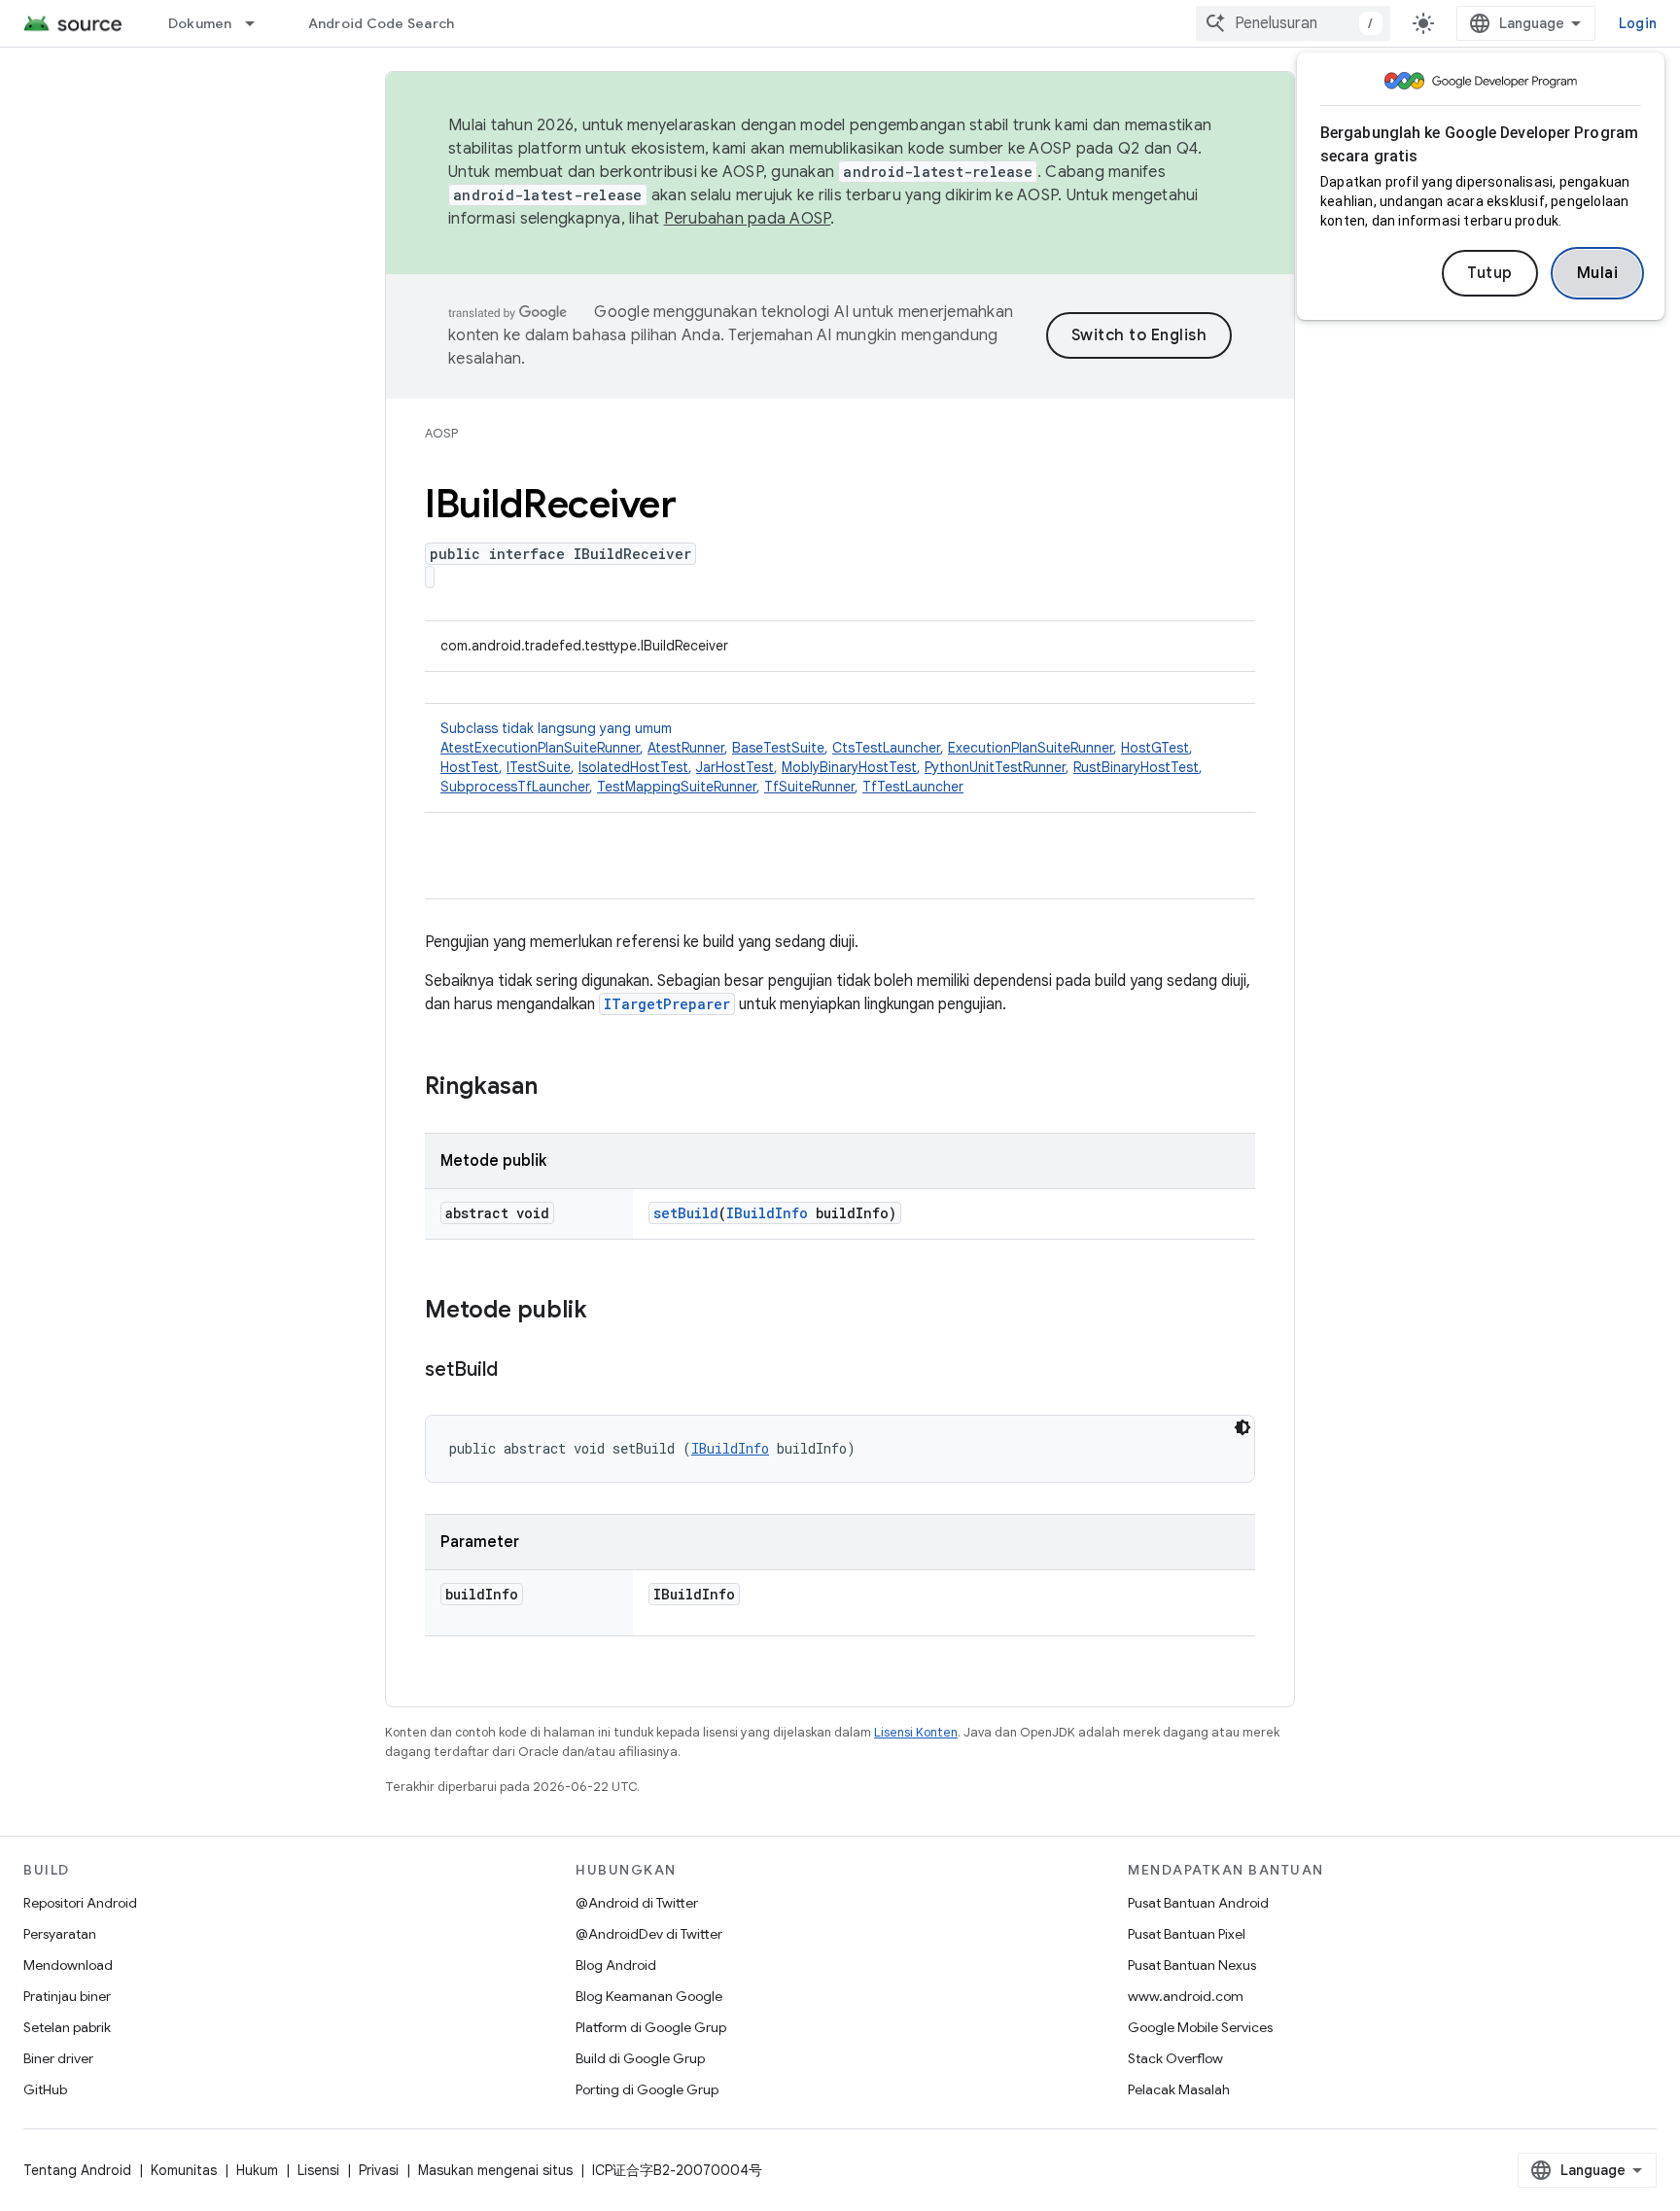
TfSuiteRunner (809, 787)
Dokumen (200, 23)
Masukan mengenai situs (495, 2170)
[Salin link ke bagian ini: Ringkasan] (557, 1088)
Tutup (1490, 273)
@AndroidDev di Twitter (649, 1934)
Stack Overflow (1175, 2058)
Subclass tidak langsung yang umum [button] (822, 757)
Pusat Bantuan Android (1198, 1903)
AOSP (441, 433)
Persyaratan (60, 1934)
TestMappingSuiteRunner (677, 787)
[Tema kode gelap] (1242, 1427)
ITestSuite (539, 767)
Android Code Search (382, 23)
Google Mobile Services (1200, 2027)
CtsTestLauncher (886, 748)
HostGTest (1155, 748)
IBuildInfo (767, 1213)
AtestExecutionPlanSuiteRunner (540, 748)
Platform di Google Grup (651, 2027)
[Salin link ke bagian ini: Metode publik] (607, 1312)
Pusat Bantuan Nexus (1192, 1965)
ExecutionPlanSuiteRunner (1031, 748)
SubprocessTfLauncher (515, 787)
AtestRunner (686, 748)
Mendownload (68, 1965)
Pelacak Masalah (1179, 2089)
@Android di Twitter (637, 1903)
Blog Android (616, 1965)
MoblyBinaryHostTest (849, 767)
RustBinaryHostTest (1136, 767)
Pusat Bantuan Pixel (1187, 1934)
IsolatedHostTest (633, 767)
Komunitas (184, 2170)
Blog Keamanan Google (649, 1996)
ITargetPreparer (667, 1004)
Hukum (257, 2170)
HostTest (470, 767)
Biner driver (58, 2058)
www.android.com (1186, 1996)
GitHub (45, 2089)
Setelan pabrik (67, 2027)
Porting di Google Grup (647, 2089)
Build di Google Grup (640, 2058)
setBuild (686, 1213)
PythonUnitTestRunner (995, 767)
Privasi (379, 2170)
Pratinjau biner (67, 1996)
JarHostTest (735, 767)
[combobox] (1293, 23)
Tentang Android (77, 2170)
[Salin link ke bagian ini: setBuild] (517, 1371)
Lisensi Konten (916, 1732)
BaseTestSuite (778, 748)
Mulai (1598, 273)
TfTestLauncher (913, 787)
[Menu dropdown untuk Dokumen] (259, 23)
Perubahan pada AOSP (748, 219)
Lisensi (318, 2170)
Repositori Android (80, 1903)
